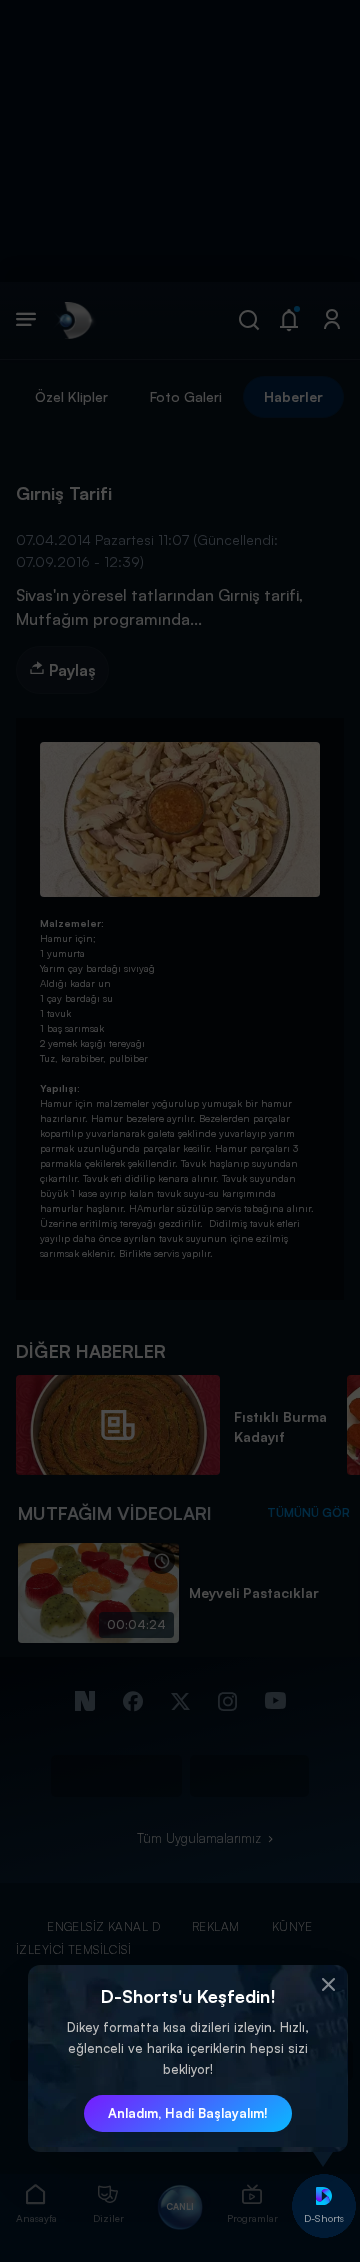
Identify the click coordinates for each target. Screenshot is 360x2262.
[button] (328, 1985)
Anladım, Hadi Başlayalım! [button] (188, 2113)
